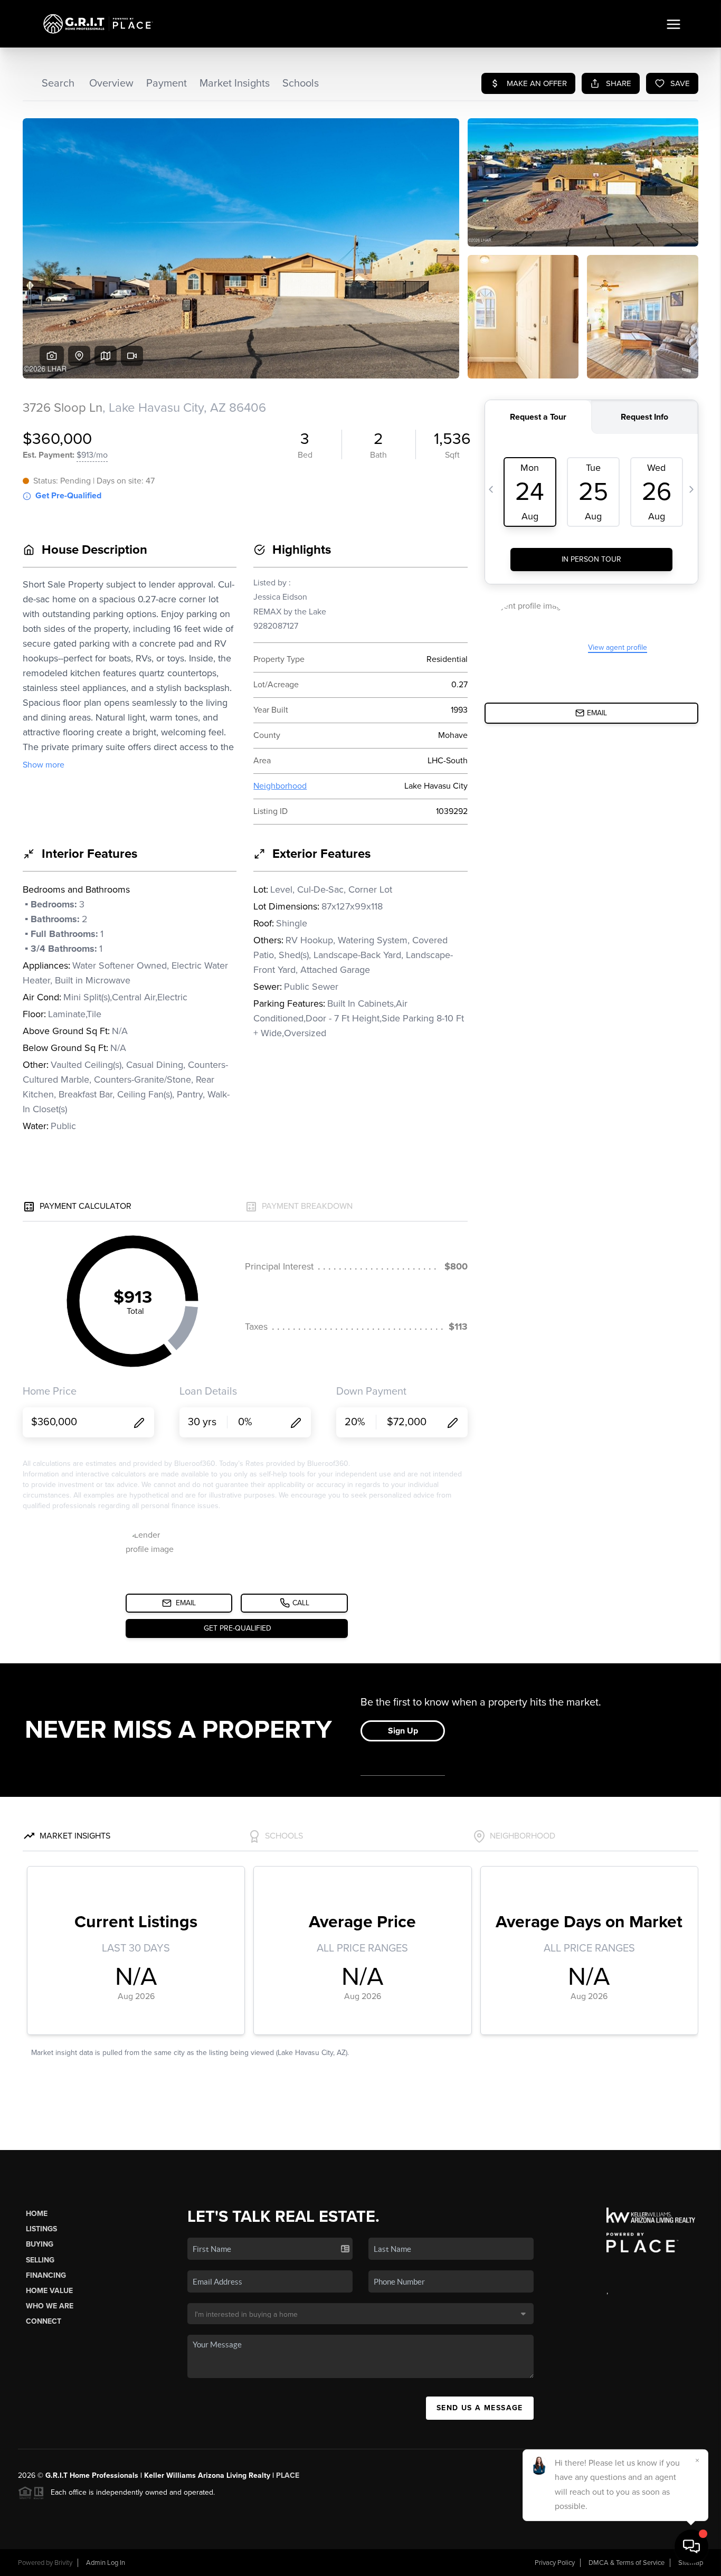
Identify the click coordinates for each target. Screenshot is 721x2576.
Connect (44, 2321)
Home (37, 2214)
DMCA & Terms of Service (627, 2563)
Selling (40, 2260)
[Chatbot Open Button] (691, 2546)
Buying (40, 2244)
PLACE (288, 2475)
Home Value (49, 2291)
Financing (46, 2275)
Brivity (63, 2563)
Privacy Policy (555, 2563)
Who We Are (50, 2306)
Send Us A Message (480, 2408)
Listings (41, 2229)
